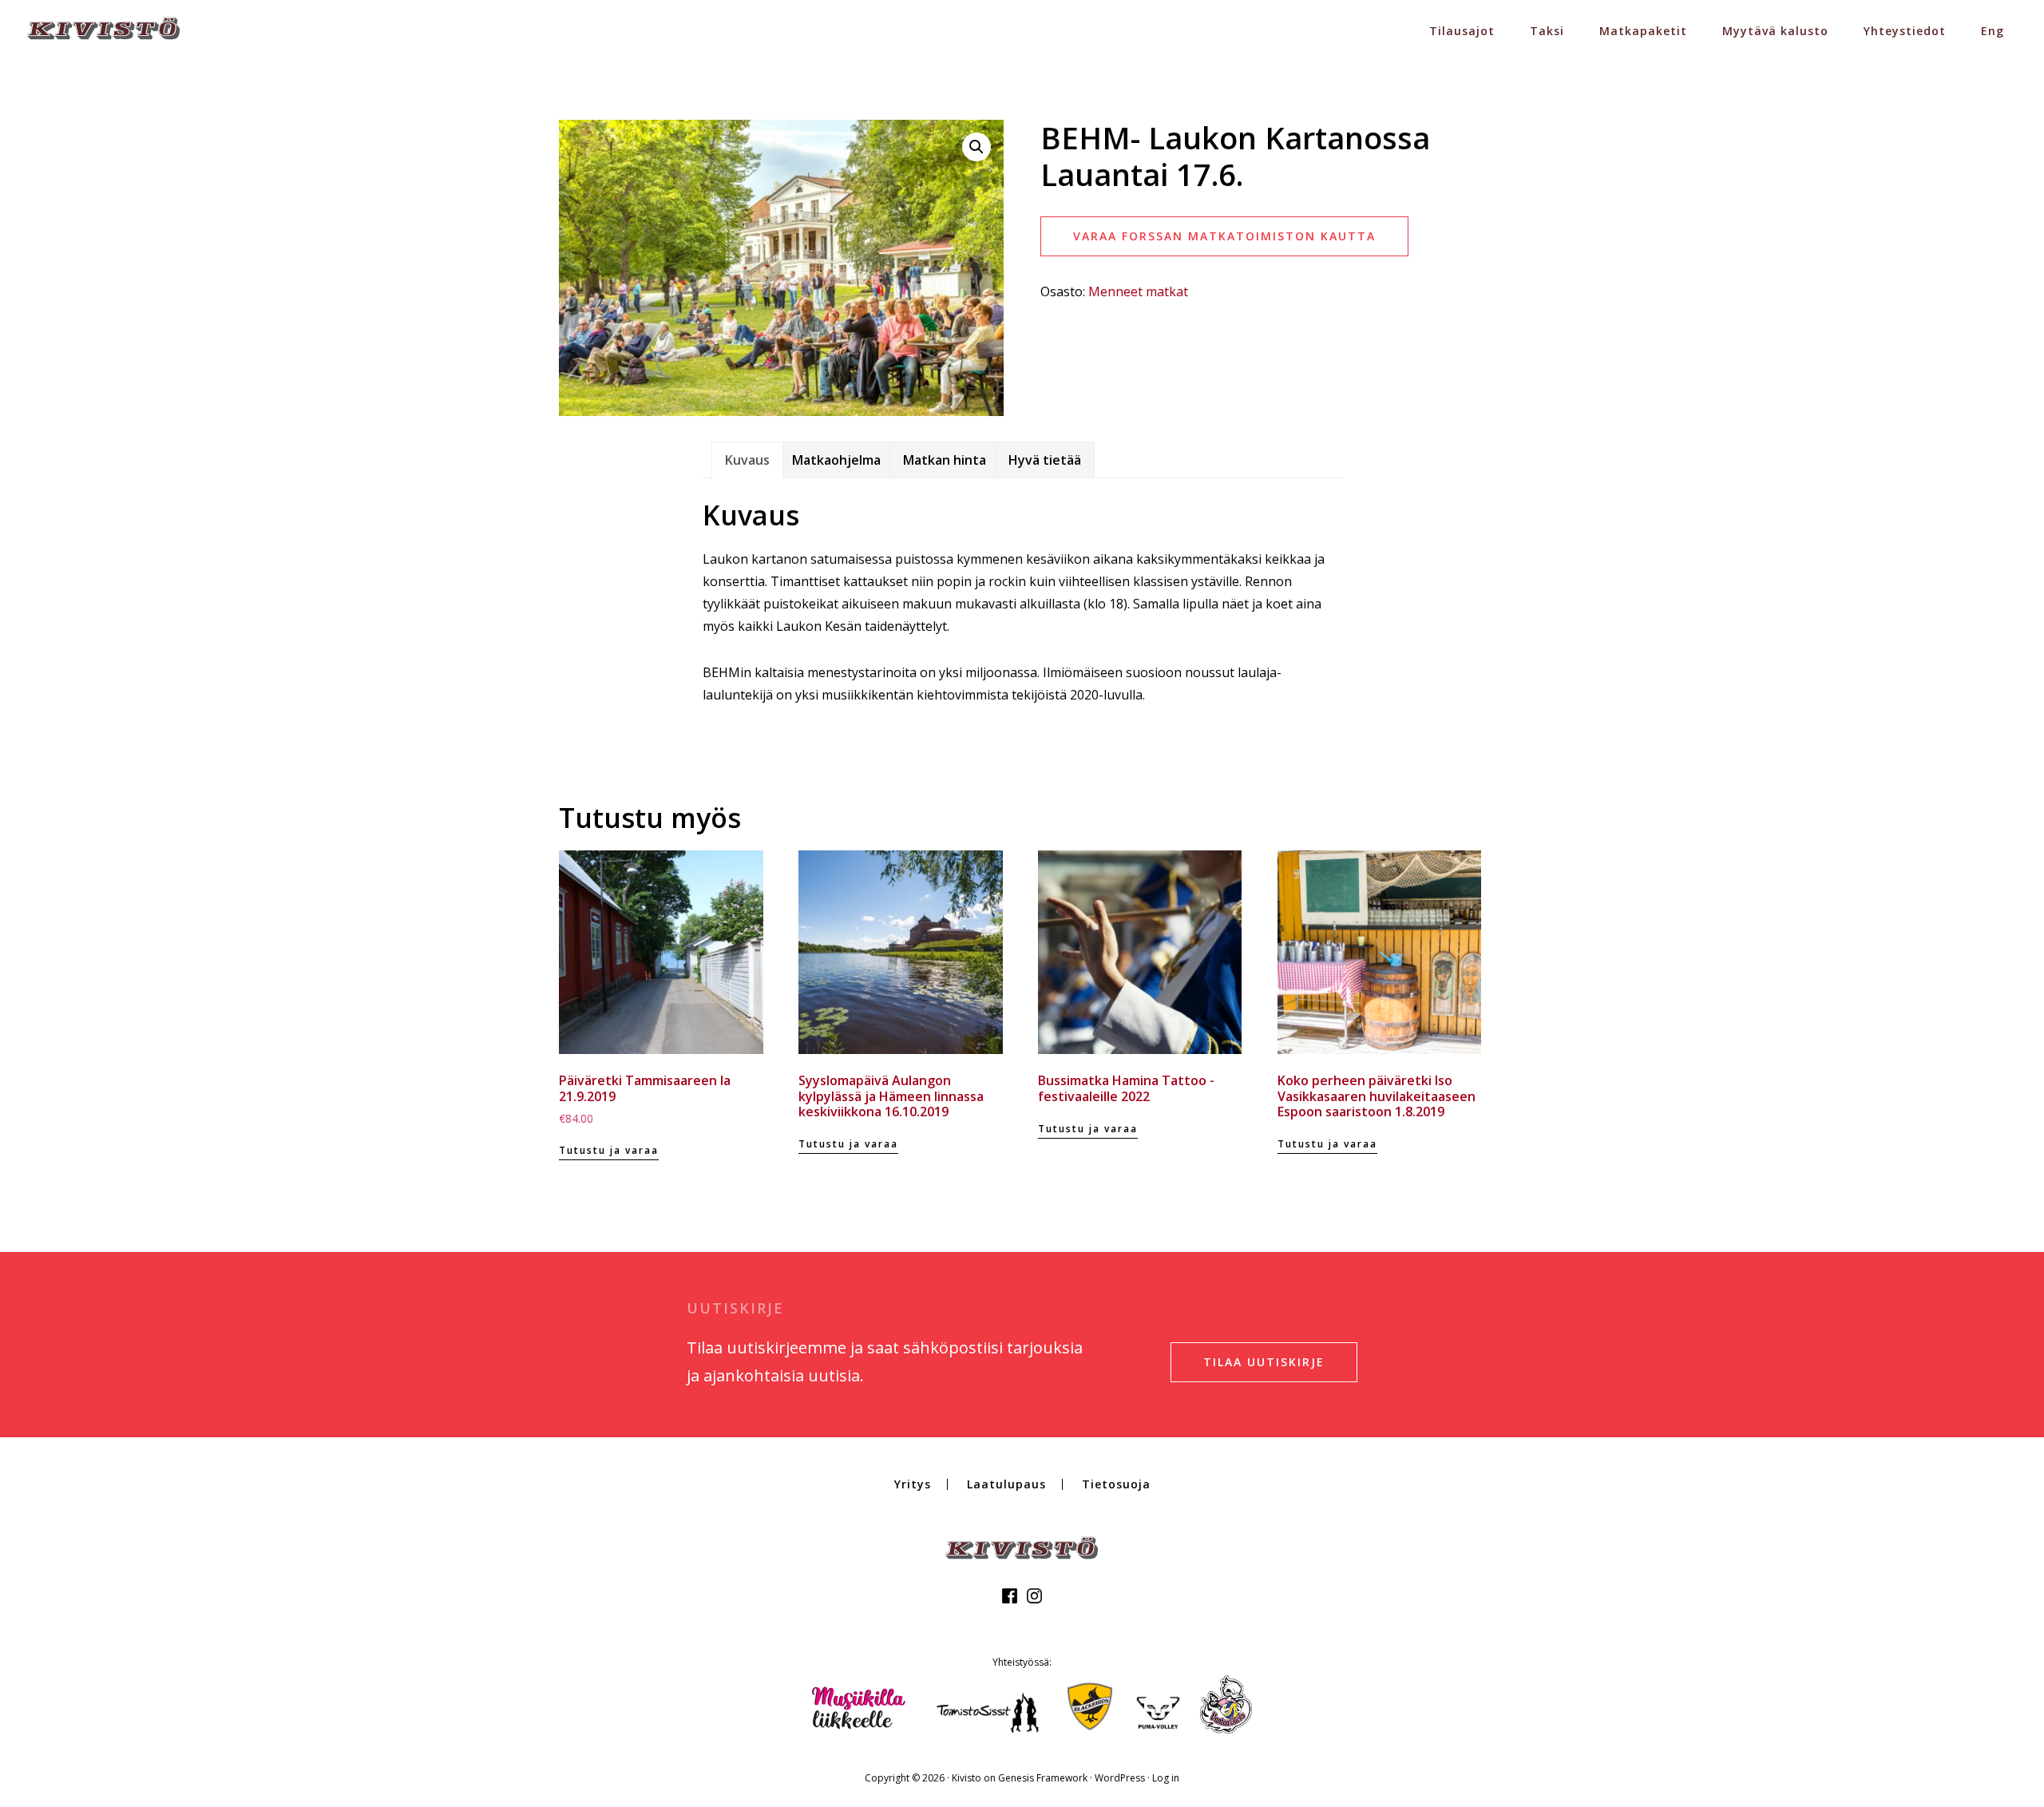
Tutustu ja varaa (609, 1150)
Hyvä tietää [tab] (1045, 460)
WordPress (1120, 1778)
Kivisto (967, 1778)
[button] (976, 147)
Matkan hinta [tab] (945, 460)
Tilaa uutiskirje (1264, 1362)
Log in (1166, 1778)
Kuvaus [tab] (747, 460)
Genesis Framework (1043, 1778)
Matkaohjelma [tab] (836, 460)
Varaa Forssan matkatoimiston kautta (1224, 236)
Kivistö (104, 28)
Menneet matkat (1138, 291)
